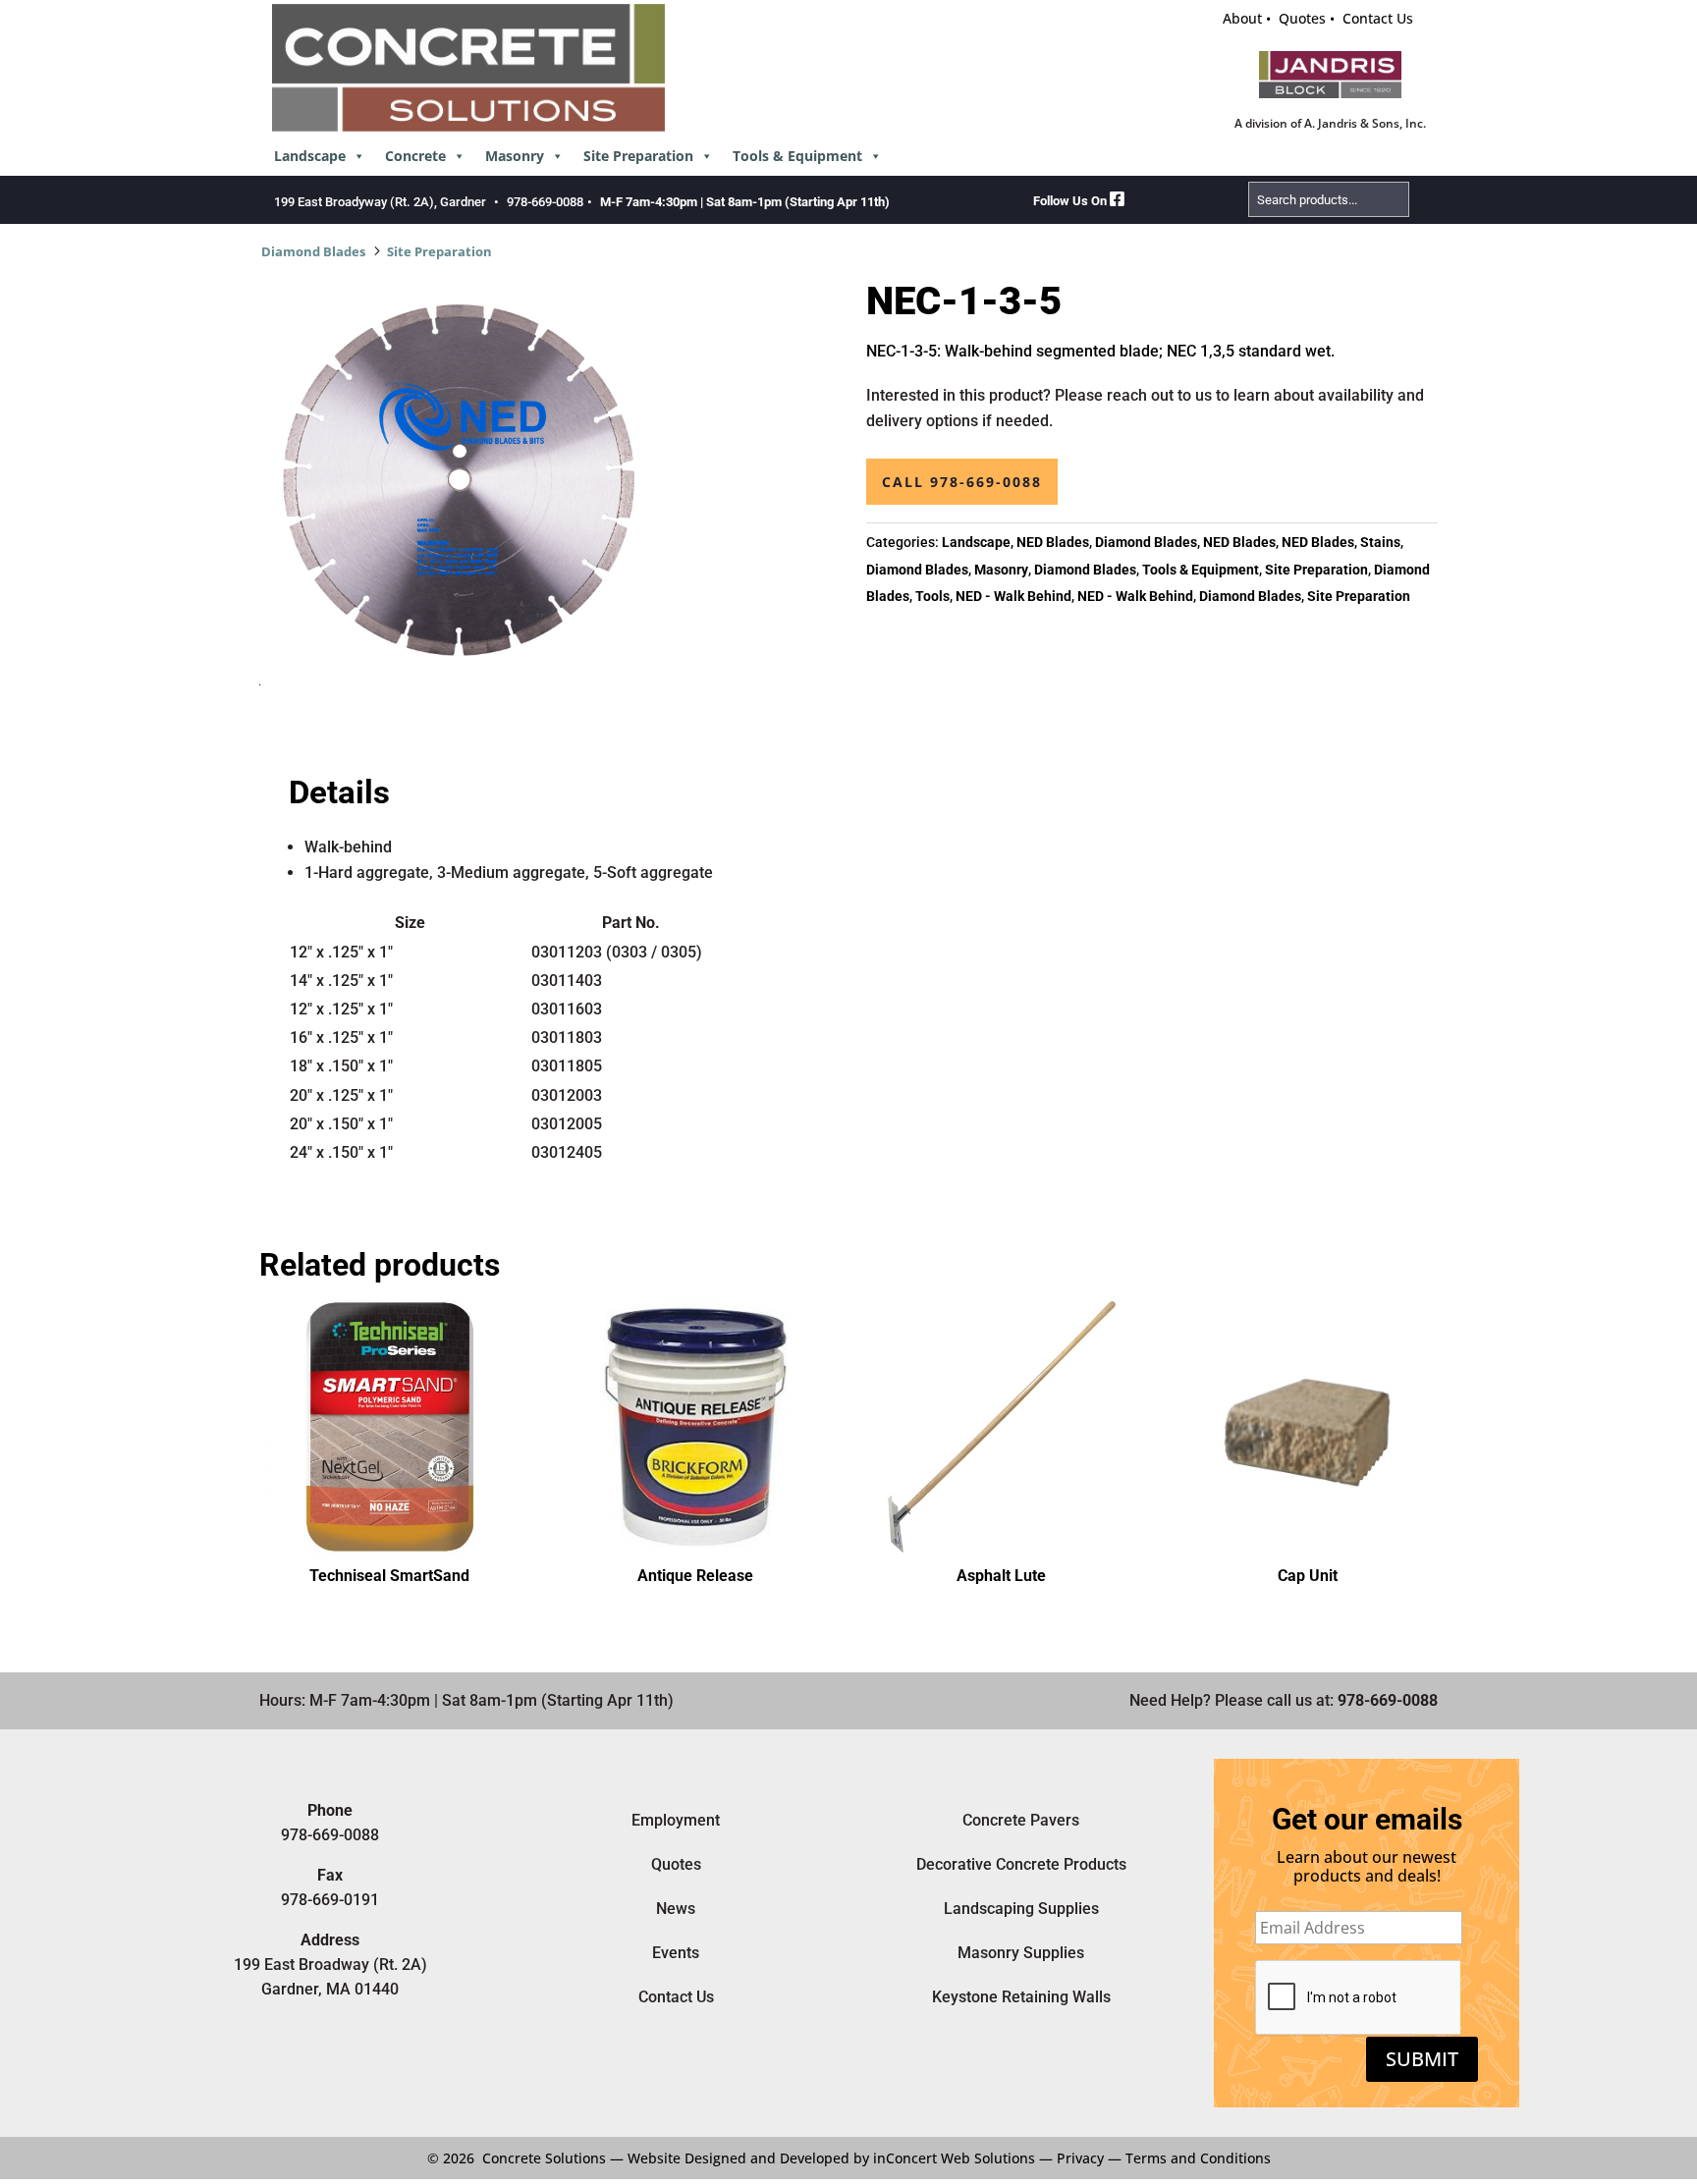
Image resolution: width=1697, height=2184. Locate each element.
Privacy (1080, 2158)
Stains (1380, 542)
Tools (932, 596)
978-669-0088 (545, 202)
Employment (676, 1820)
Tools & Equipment (797, 156)
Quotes (1302, 18)
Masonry (515, 156)
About (1242, 18)
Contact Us (1378, 18)
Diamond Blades (313, 251)
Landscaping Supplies (1021, 1909)
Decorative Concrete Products (1021, 1864)
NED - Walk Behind (1013, 596)
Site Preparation (638, 156)
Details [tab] (339, 792)
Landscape (310, 156)
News (676, 1909)
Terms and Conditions (1198, 2158)
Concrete (415, 156)
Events (676, 1953)
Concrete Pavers (1021, 1820)
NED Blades (1053, 542)
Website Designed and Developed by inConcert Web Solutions (831, 2158)
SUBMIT (1422, 2059)
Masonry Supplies (1021, 1953)
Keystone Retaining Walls (1021, 1997)
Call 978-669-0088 (962, 482)
